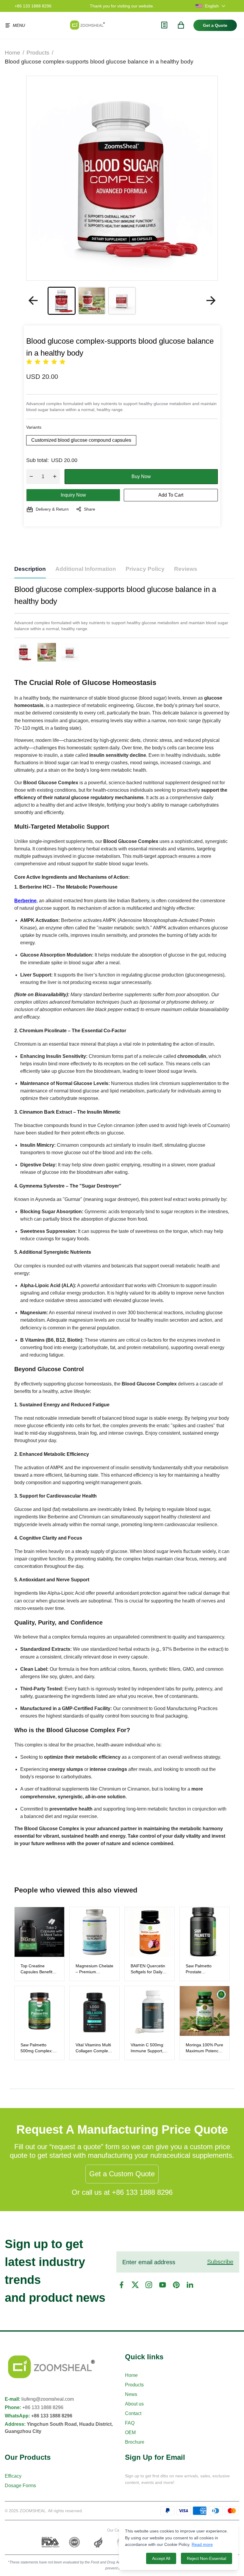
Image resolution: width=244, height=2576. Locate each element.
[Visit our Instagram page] (149, 2285)
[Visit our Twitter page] (135, 2285)
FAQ (130, 2423)
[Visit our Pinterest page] (176, 2285)
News (131, 2394)
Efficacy (13, 2476)
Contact (133, 2413)
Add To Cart (171, 495)
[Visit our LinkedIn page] (190, 2285)
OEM (130, 2432)
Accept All (161, 2558)
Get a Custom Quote (122, 2174)
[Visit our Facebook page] (121, 2285)
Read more (202, 2544)
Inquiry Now (73, 495)
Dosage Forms (20, 2486)
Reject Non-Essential (207, 2558)
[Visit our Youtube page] (162, 2285)
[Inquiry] (164, 25)
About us (134, 2404)
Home (12, 52)
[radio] (29, 362)
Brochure (135, 2442)
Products (38, 52)
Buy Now (141, 476)
